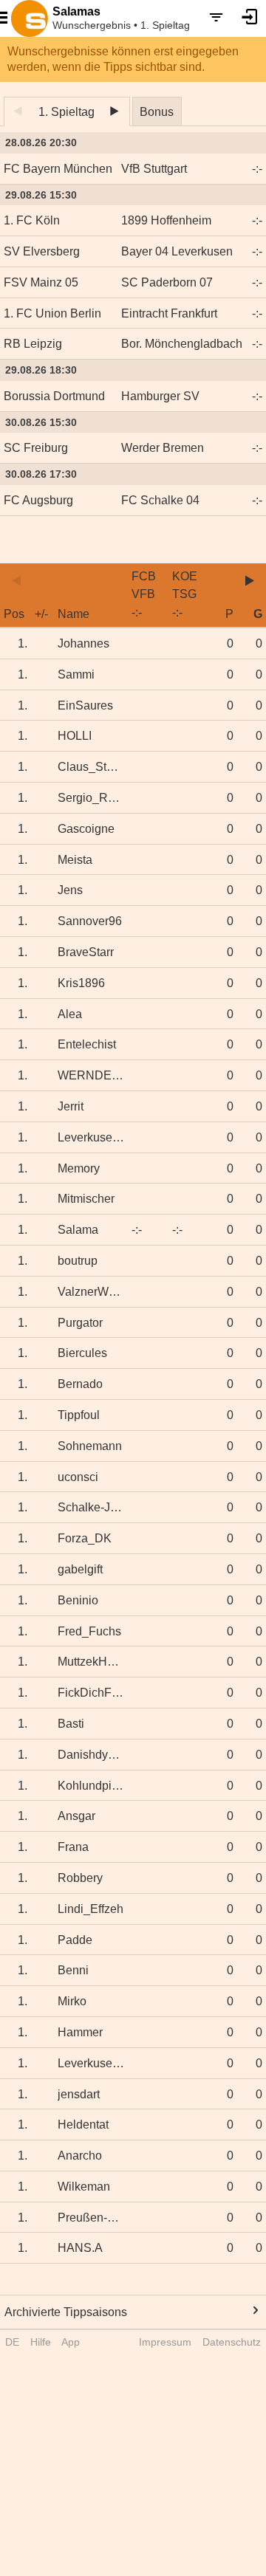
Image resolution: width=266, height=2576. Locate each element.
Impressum (165, 2342)
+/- (41, 614)
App (71, 2342)
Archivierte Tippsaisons (66, 2312)
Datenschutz (232, 2342)
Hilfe (41, 2342)
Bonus (157, 112)
